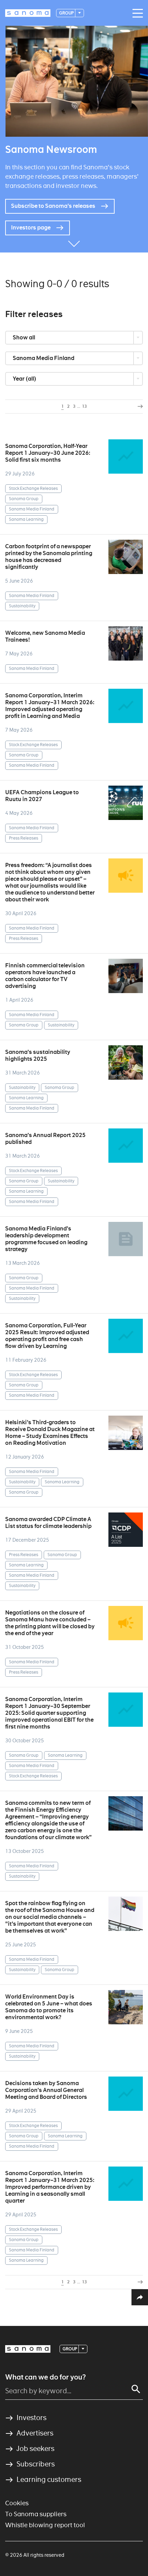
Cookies (17, 2503)
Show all (24, 338)
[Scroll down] (74, 242)
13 (84, 406)
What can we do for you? (45, 2377)
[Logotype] (28, 2349)
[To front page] (28, 13)
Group (67, 13)
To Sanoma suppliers (36, 2514)
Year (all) (25, 379)
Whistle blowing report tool (45, 2525)
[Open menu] (136, 13)
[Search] (136, 2389)
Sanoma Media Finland (44, 358)
